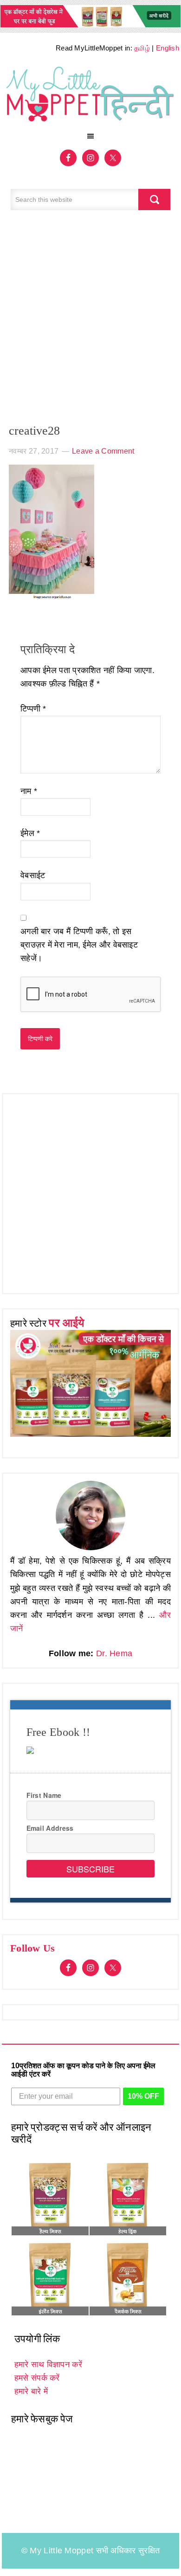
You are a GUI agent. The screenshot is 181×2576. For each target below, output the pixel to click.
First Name (44, 1795)
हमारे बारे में (31, 2391)
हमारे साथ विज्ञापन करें (48, 2364)
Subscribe (90, 1869)
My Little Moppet (90, 95)
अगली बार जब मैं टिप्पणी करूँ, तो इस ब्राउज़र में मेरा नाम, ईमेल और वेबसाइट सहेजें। (79, 945)
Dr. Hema (114, 1653)
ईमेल (30, 833)
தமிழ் (142, 48)
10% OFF (143, 2096)
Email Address (50, 1828)
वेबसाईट (33, 875)
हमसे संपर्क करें (37, 2378)
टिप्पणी (33, 709)
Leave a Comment (103, 451)
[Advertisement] (90, 322)
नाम (29, 791)
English (168, 48)
